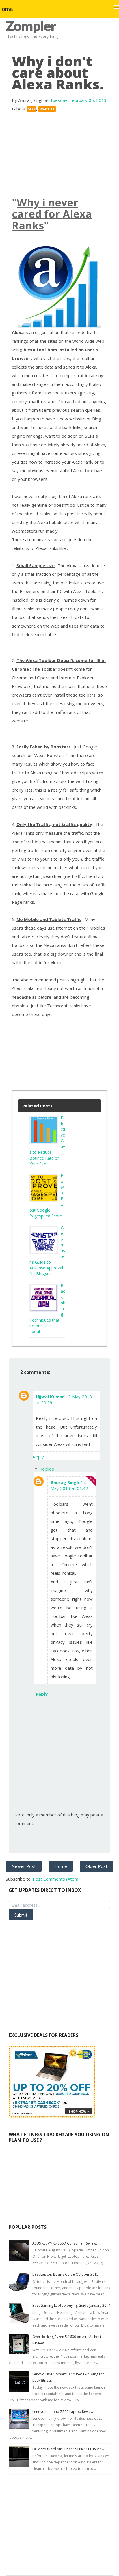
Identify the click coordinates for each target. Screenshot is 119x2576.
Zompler (31, 26)
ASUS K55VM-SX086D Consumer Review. (65, 2243)
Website (47, 109)
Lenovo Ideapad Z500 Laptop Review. (63, 2412)
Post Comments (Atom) (56, 1879)
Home (61, 1866)
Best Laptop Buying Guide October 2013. (66, 2274)
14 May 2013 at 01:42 (69, 1485)
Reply (38, 1457)
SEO (31, 109)
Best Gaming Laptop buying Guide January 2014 (71, 2305)
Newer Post (24, 1866)
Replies (47, 1469)
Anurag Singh (65, 1482)
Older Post (96, 1866)
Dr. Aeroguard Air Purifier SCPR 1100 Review (68, 2449)
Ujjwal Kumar (50, 1397)
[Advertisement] (59, 155)
